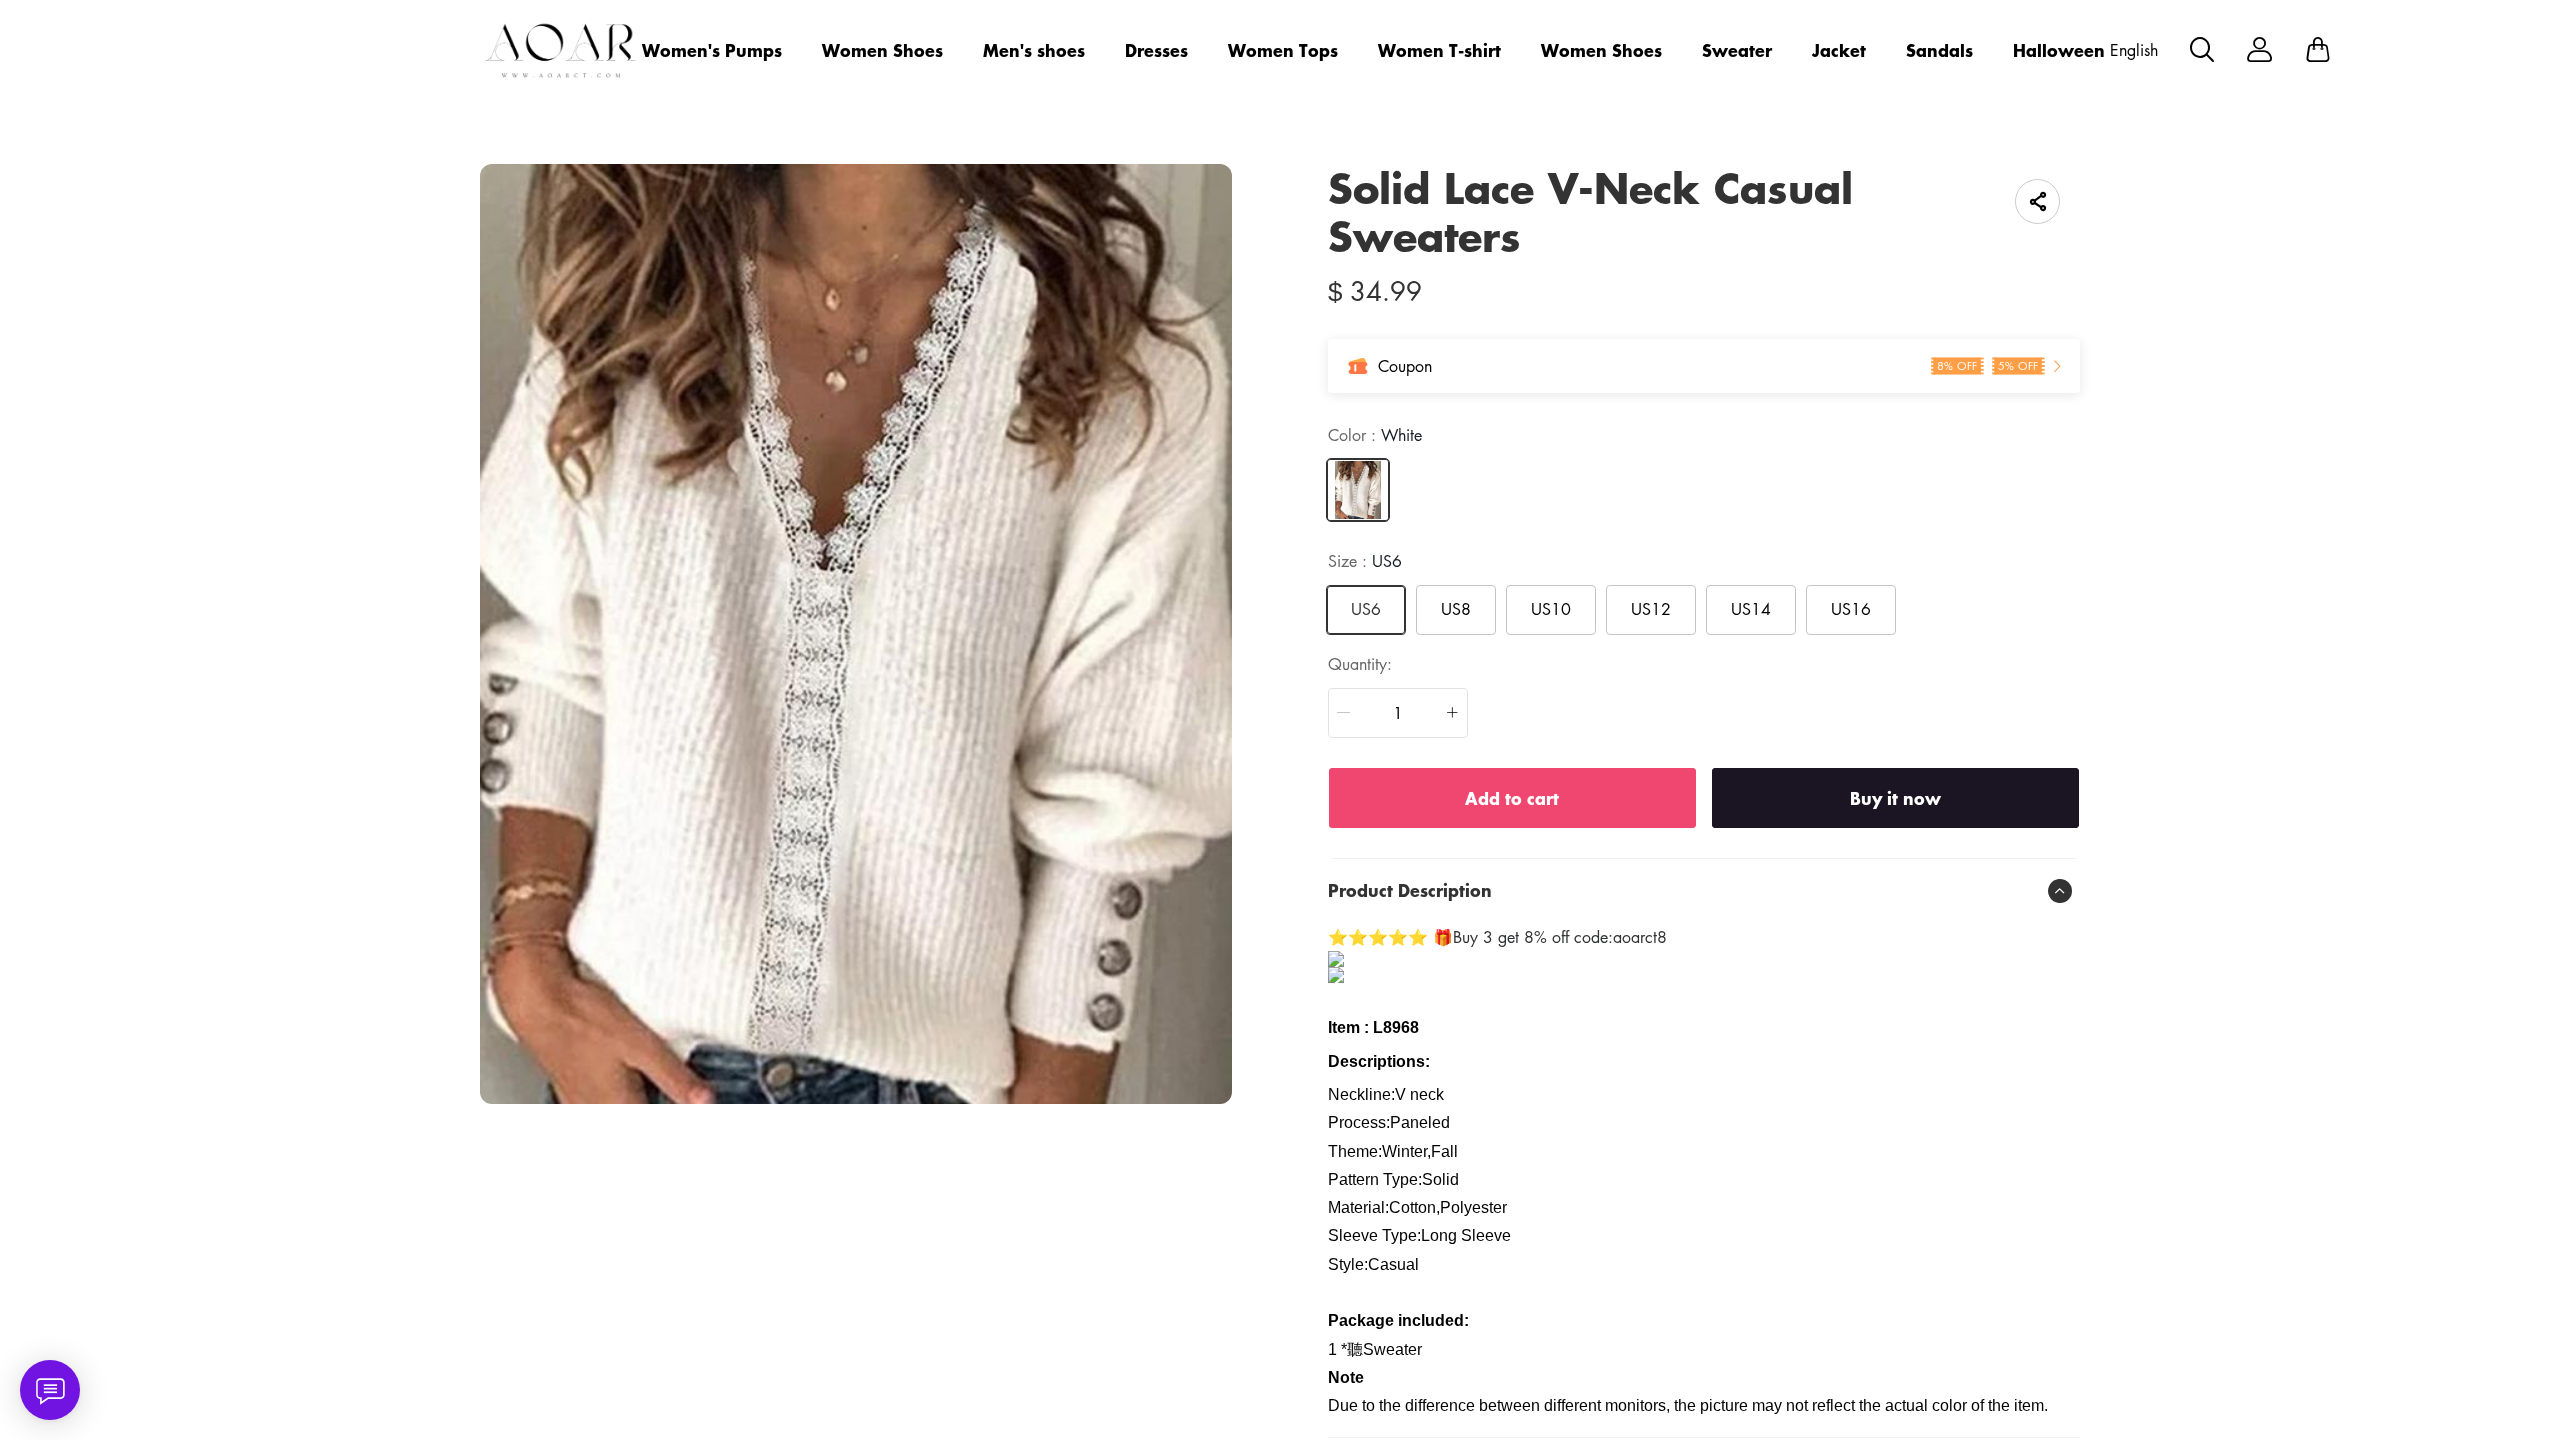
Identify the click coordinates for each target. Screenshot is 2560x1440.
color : (1375, 435)
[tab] (1704, 891)
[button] (1344, 713)
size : (1365, 561)
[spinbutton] (1398, 713)
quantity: (1360, 664)
